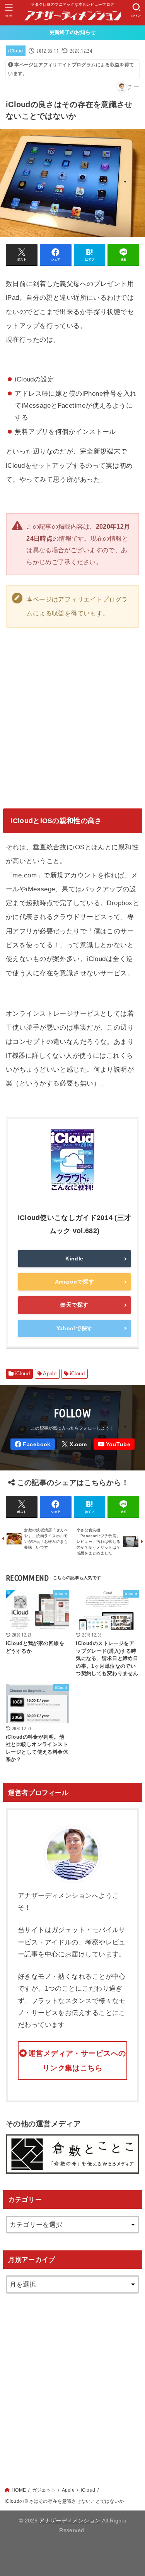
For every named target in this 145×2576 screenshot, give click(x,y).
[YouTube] (114, 1444)
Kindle (74, 1259)
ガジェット (44, 2490)
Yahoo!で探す (75, 1328)
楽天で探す (74, 1305)
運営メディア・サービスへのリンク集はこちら (77, 2061)
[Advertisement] (72, 2382)
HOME (19, 2490)
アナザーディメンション (70, 2521)
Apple (50, 1374)
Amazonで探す (74, 1282)
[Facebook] (33, 1444)
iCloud (15, 51)
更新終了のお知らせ (73, 32)
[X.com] (74, 1444)
